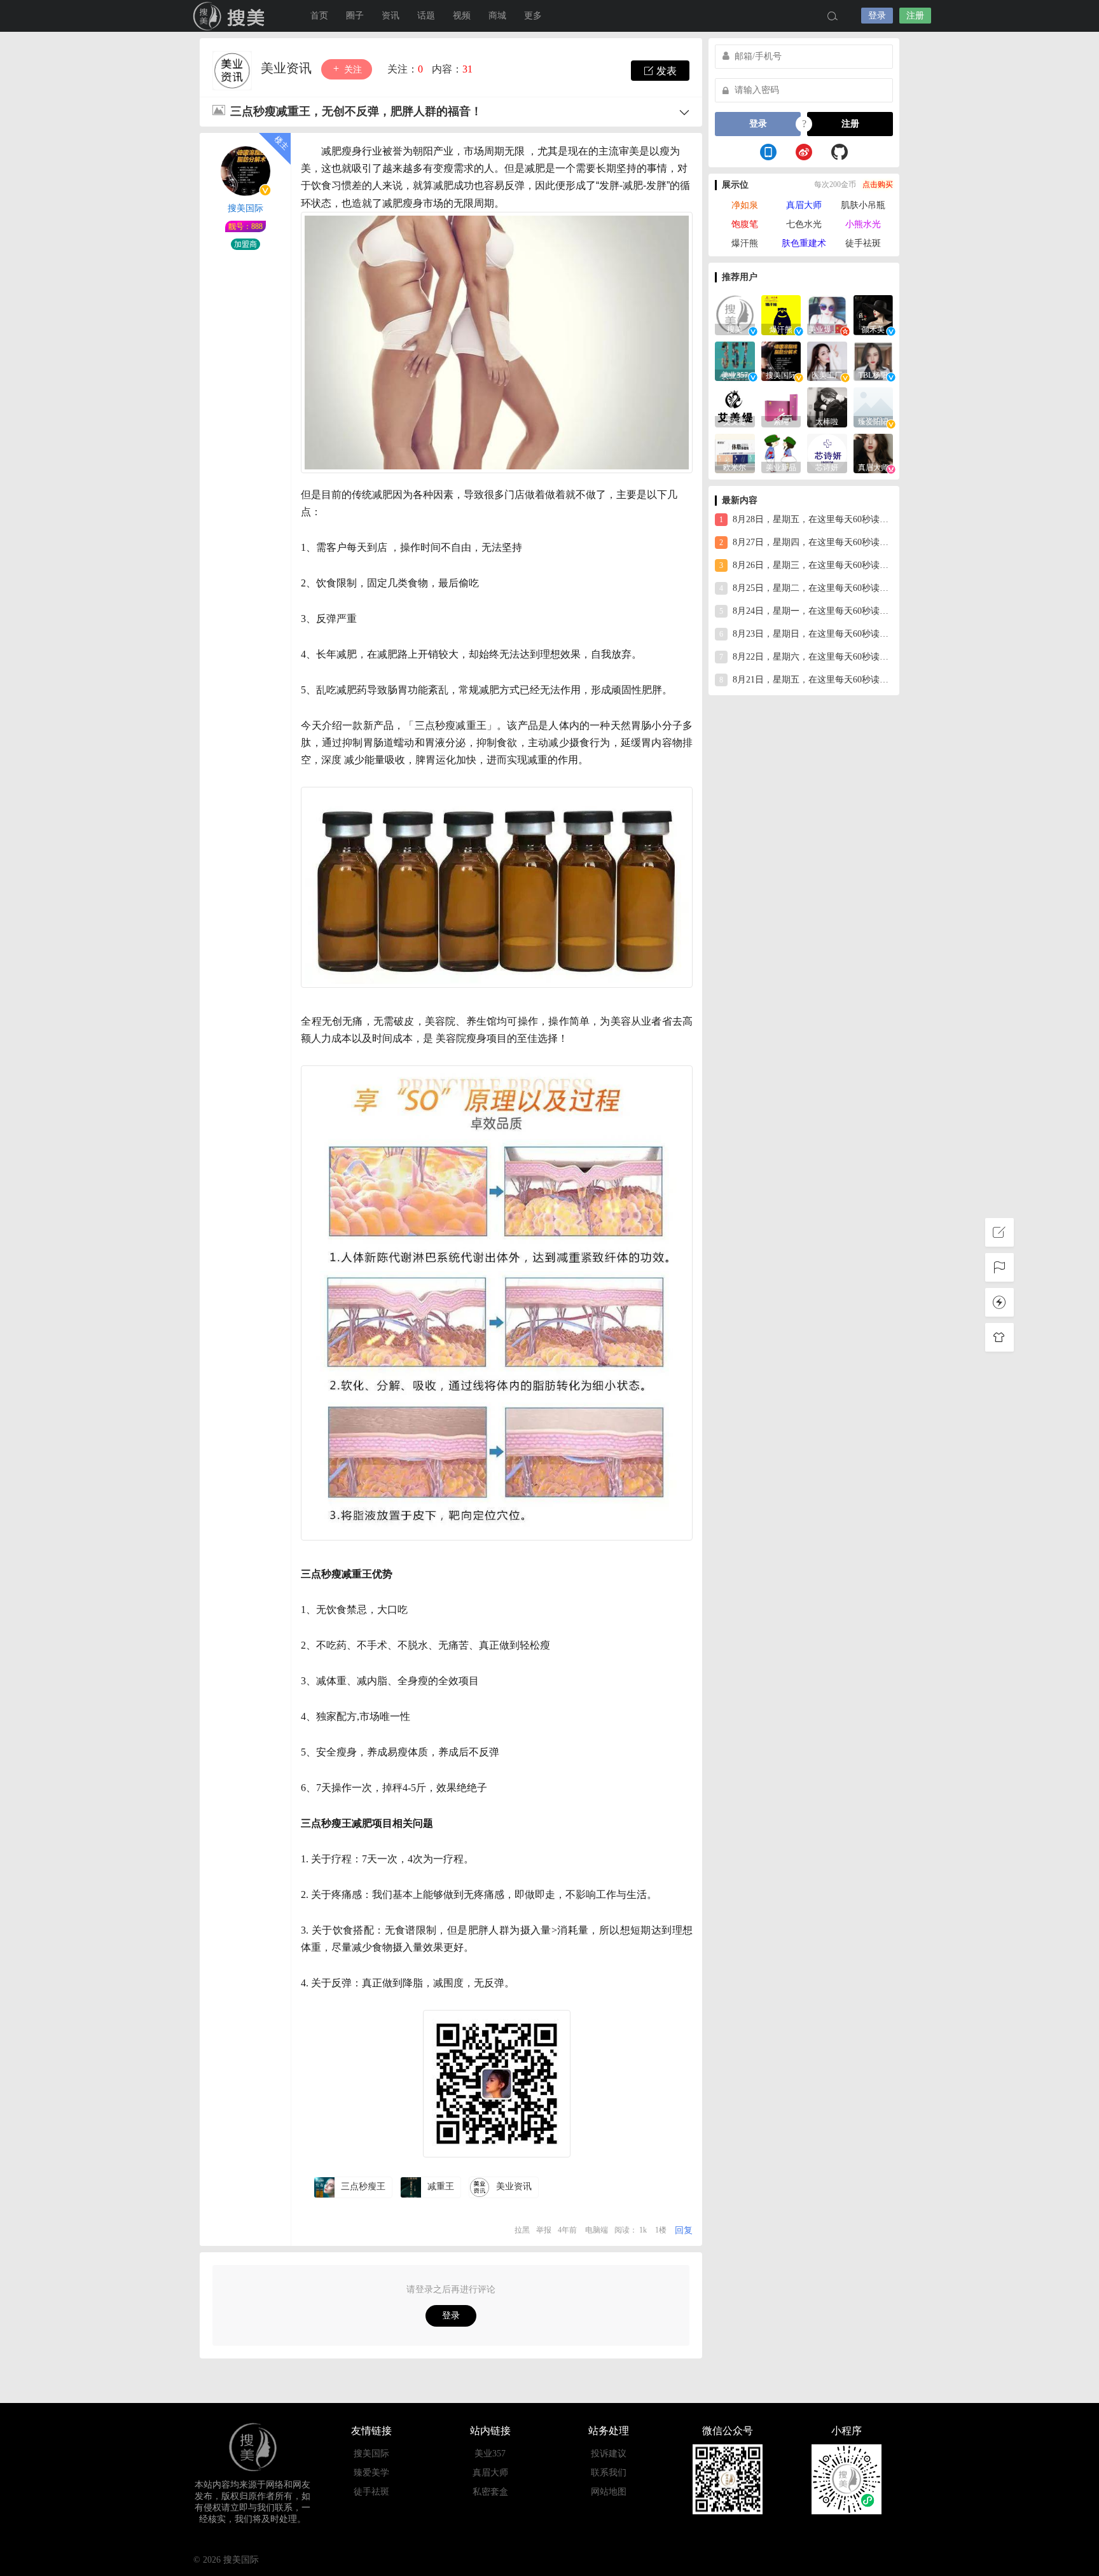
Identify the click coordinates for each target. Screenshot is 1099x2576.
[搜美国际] (781, 360)
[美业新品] (781, 453)
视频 (462, 16)
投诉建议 (609, 2454)
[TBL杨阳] (874, 360)
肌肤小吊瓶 (863, 205)
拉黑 (522, 2230)
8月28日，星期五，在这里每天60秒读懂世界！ (806, 519)
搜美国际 (232, 16)
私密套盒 (490, 2492)
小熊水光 (863, 224)
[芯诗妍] (827, 453)
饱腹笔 (745, 224)
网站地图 (609, 2492)
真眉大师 (804, 205)
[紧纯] (781, 406)
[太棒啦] (827, 406)
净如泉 (745, 205)
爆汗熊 (745, 243)
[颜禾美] (874, 314)
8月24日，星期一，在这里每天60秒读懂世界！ (806, 611)
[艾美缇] (735, 406)
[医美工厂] (827, 360)
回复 (684, 2230)
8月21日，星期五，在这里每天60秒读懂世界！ (806, 680)
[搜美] (735, 314)
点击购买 (878, 184)
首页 (319, 16)
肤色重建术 (804, 243)
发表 (665, 71)
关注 (352, 70)
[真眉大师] (874, 453)
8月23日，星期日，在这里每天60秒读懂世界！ (806, 634)
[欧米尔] (735, 453)
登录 (877, 16)
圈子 (355, 16)
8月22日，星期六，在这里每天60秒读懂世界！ (806, 657)
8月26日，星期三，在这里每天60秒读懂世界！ (806, 565)
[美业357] (735, 360)
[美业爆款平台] (827, 314)
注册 (915, 16)
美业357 (490, 2454)
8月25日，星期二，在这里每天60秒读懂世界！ (806, 588)
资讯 (391, 16)
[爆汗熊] (781, 314)
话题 (426, 16)
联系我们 (609, 2473)
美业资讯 (288, 68)
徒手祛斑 (863, 243)
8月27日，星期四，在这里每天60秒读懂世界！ (806, 542)
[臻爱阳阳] (874, 406)
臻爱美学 (371, 2473)
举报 (544, 2230)
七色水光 (804, 224)
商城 (497, 16)
